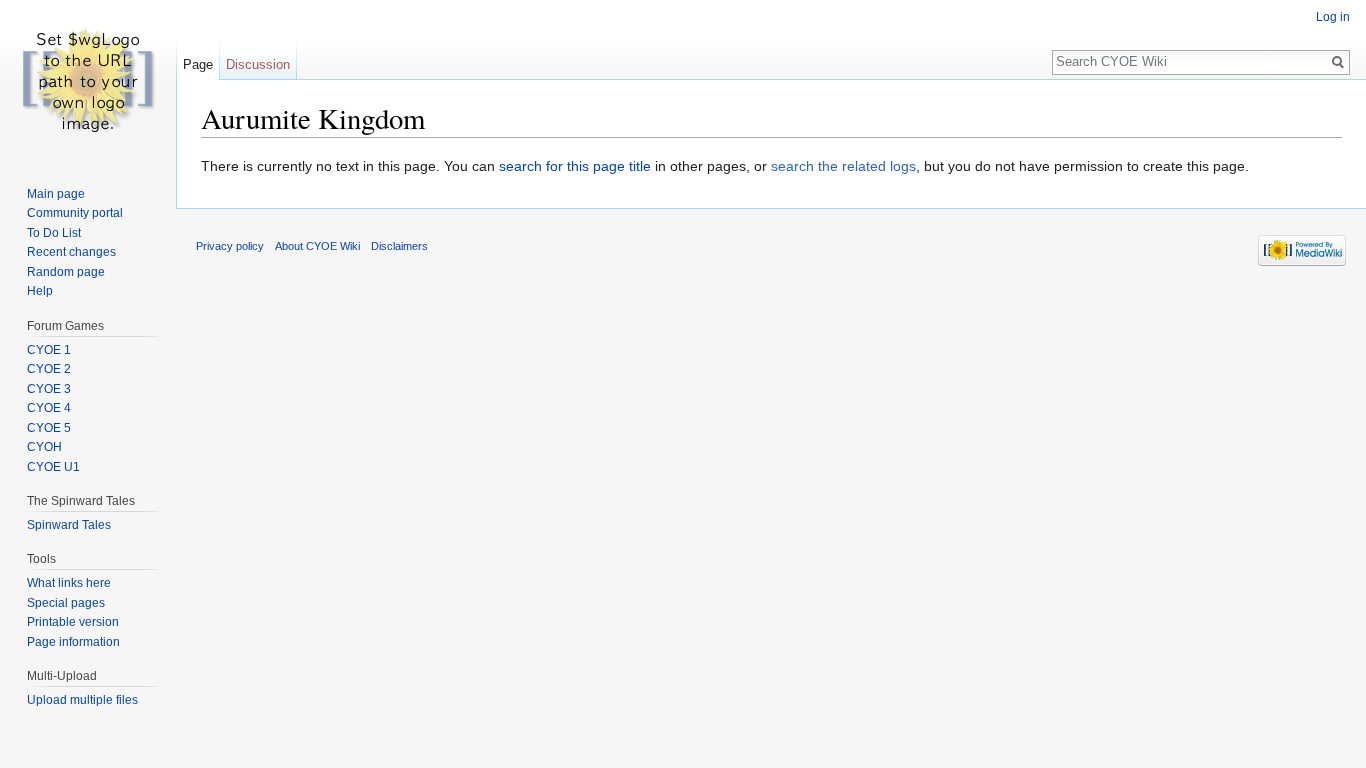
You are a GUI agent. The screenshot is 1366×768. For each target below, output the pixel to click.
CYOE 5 (49, 428)
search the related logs (843, 166)
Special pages (66, 603)
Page (198, 64)
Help (40, 291)
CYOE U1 (53, 467)
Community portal (75, 213)
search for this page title (575, 166)
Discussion (258, 64)
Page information (73, 642)
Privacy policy (230, 246)
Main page (56, 194)
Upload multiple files (82, 700)
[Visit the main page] (88, 80)
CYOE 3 (49, 389)
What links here (69, 583)
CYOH (44, 447)
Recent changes (71, 252)
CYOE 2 (49, 369)
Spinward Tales (69, 525)
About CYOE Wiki (317, 246)
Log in (1333, 17)
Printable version (73, 622)
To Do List (54, 233)
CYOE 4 (49, 408)
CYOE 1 (49, 350)
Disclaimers (399, 246)
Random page (66, 272)
